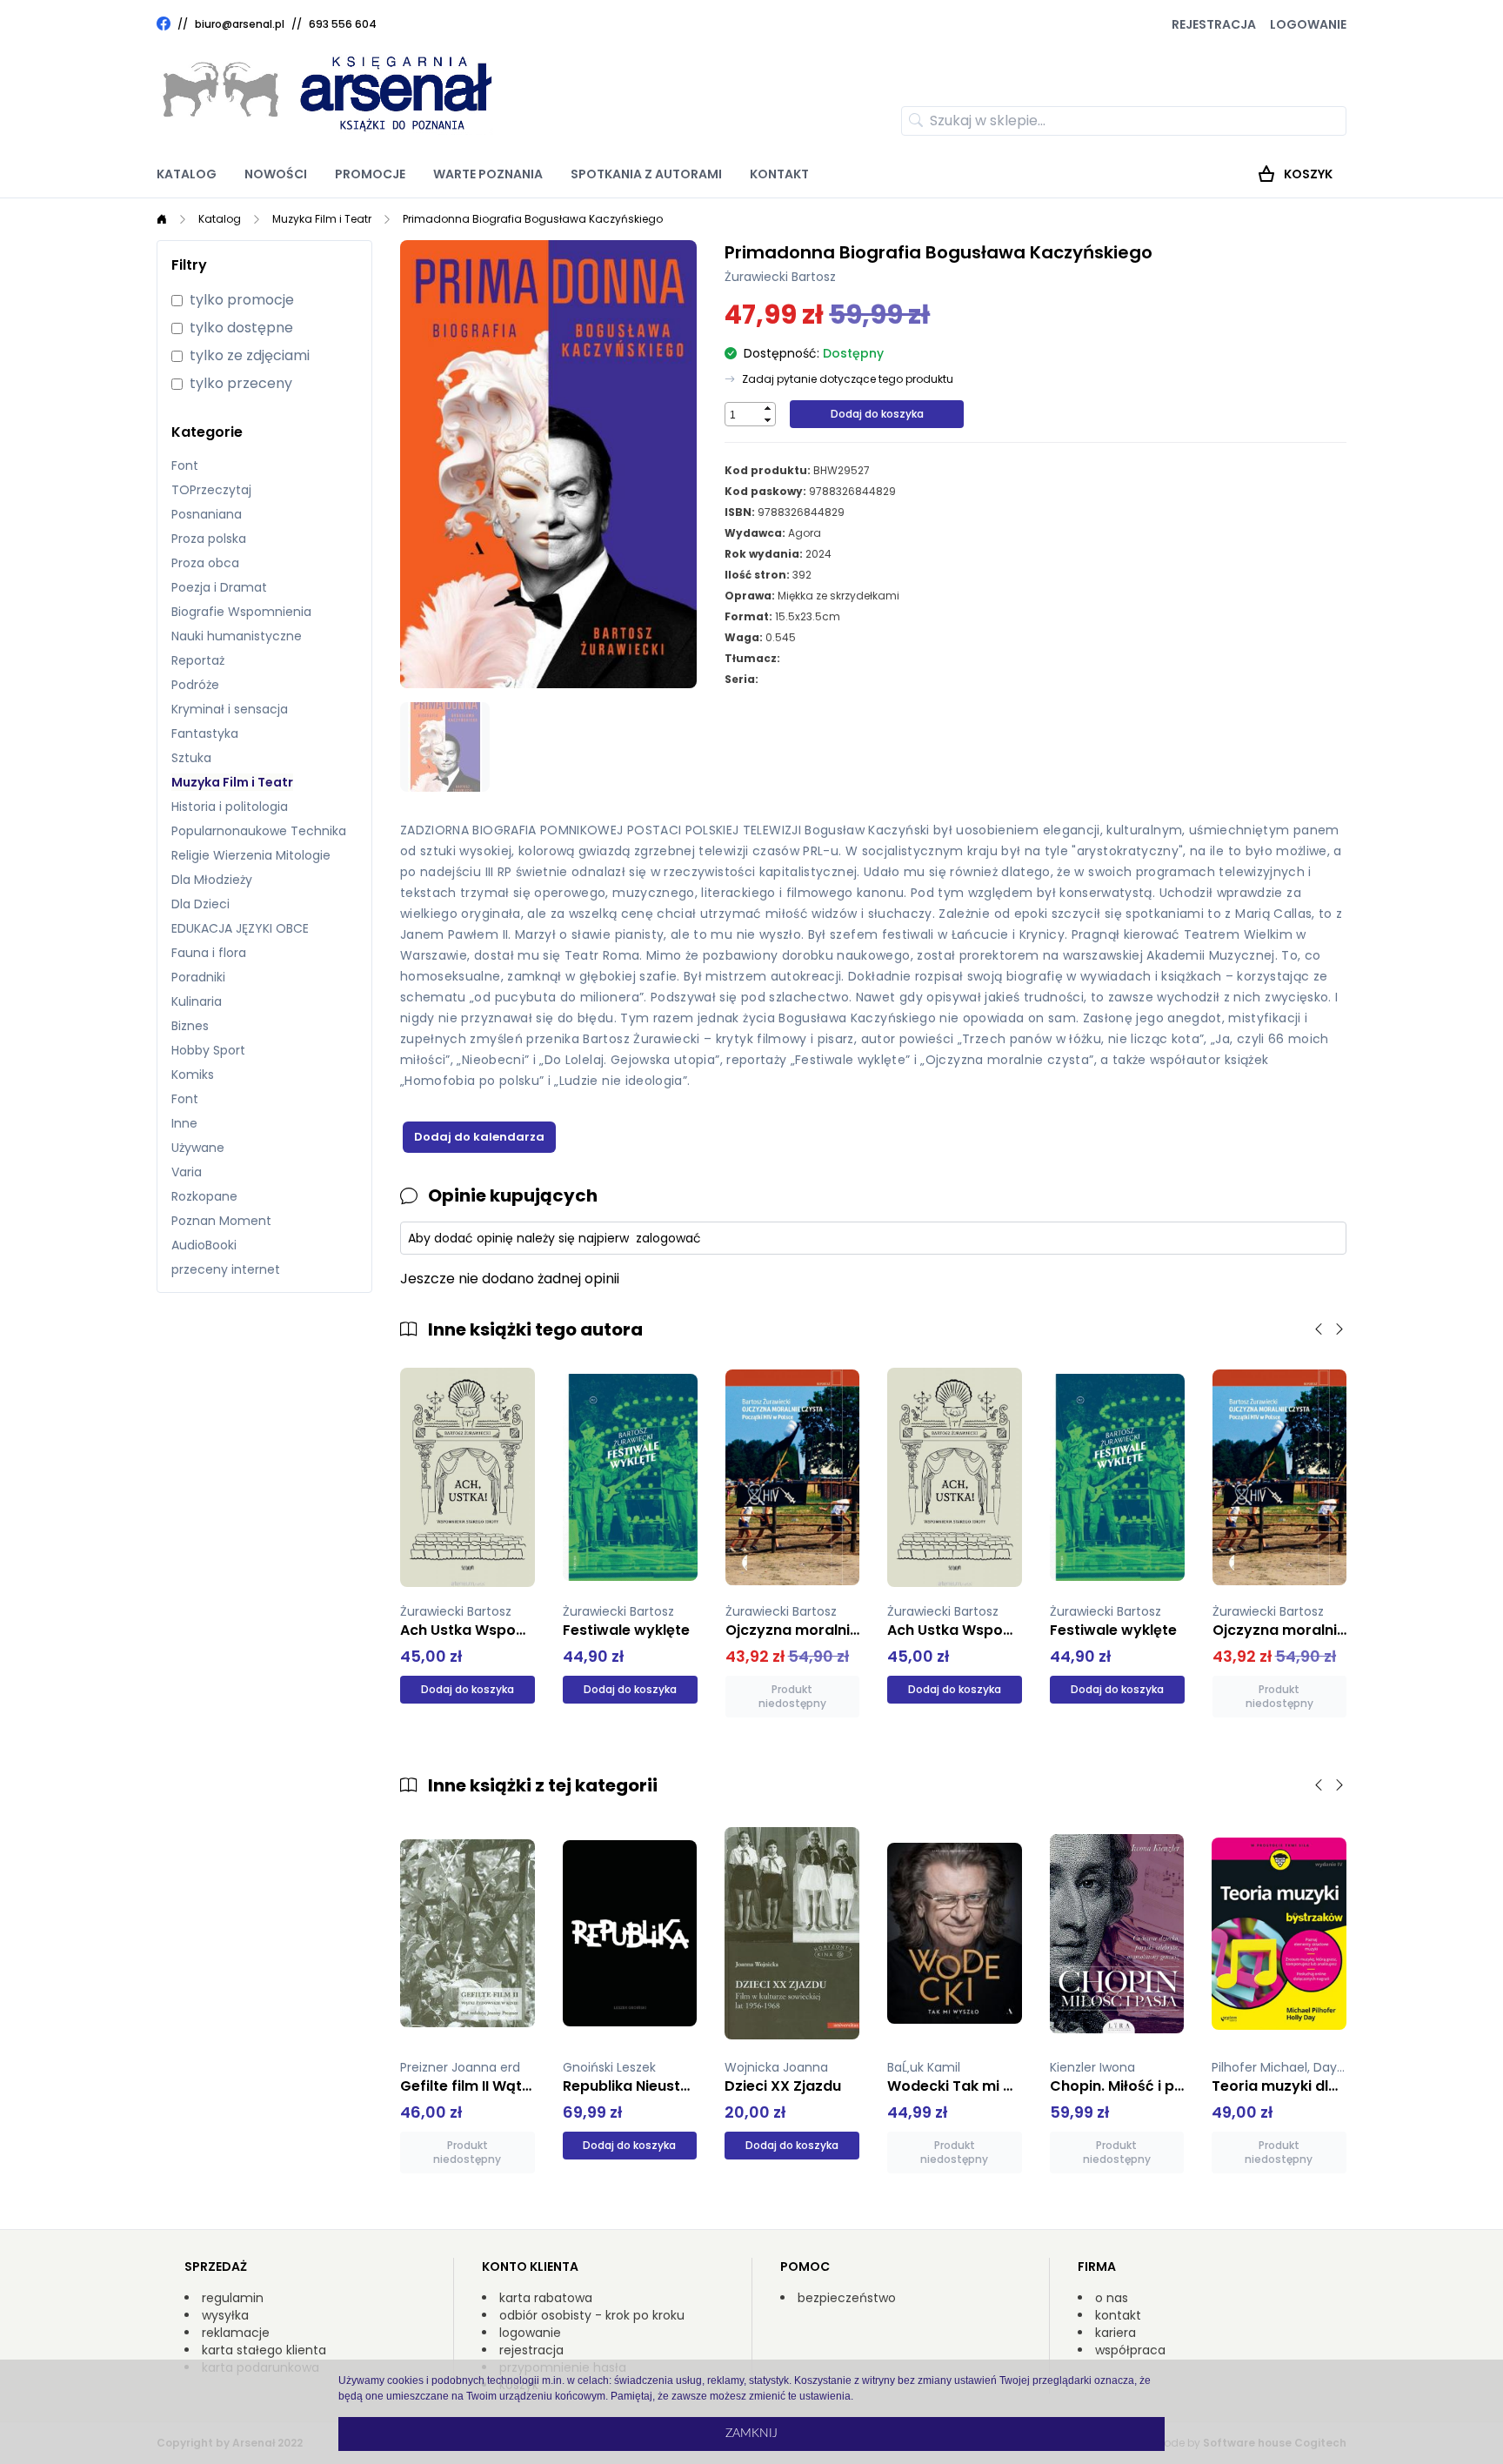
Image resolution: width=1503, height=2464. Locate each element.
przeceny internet (226, 1269)
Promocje (370, 174)
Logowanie (1308, 24)
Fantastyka (205, 733)
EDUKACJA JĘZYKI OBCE (240, 928)
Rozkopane (204, 1196)
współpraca (1130, 2350)
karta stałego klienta (264, 2350)
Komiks (193, 1075)
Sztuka (191, 758)
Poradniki (198, 977)
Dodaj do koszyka (877, 414)
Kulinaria (197, 1001)
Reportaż (198, 660)
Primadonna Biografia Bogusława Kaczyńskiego (533, 219)
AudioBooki (204, 1245)
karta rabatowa (546, 2298)
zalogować (668, 1238)
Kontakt (779, 174)
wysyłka (225, 2315)
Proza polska (209, 539)
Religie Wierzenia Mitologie (251, 855)
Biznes (190, 1026)
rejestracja (531, 2350)
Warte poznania (488, 174)
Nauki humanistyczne (237, 636)
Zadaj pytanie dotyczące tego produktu (848, 379)
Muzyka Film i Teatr (322, 219)
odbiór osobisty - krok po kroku (592, 2315)
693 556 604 (343, 24)
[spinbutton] (743, 415)
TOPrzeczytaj (211, 490)
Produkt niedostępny (792, 1696)
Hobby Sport (208, 1050)
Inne (184, 1123)
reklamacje (236, 2333)
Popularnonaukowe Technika (259, 831)
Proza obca (205, 563)
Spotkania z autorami (646, 174)
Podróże (195, 685)
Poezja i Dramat (219, 587)
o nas (1112, 2298)
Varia (187, 1172)
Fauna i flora (209, 953)
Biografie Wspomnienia (241, 612)
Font (185, 465)
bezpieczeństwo (847, 2298)
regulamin (233, 2298)
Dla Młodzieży (212, 880)
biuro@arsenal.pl (240, 24)
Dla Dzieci (200, 904)
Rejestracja (1214, 24)
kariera (1116, 2333)
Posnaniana (207, 514)
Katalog (187, 174)
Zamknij (751, 2434)
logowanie (530, 2333)
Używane (198, 1148)
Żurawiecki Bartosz (780, 277)
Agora (805, 533)
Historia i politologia (230, 807)
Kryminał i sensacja (230, 709)
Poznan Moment (221, 1221)
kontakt (1118, 2315)
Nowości (276, 174)
